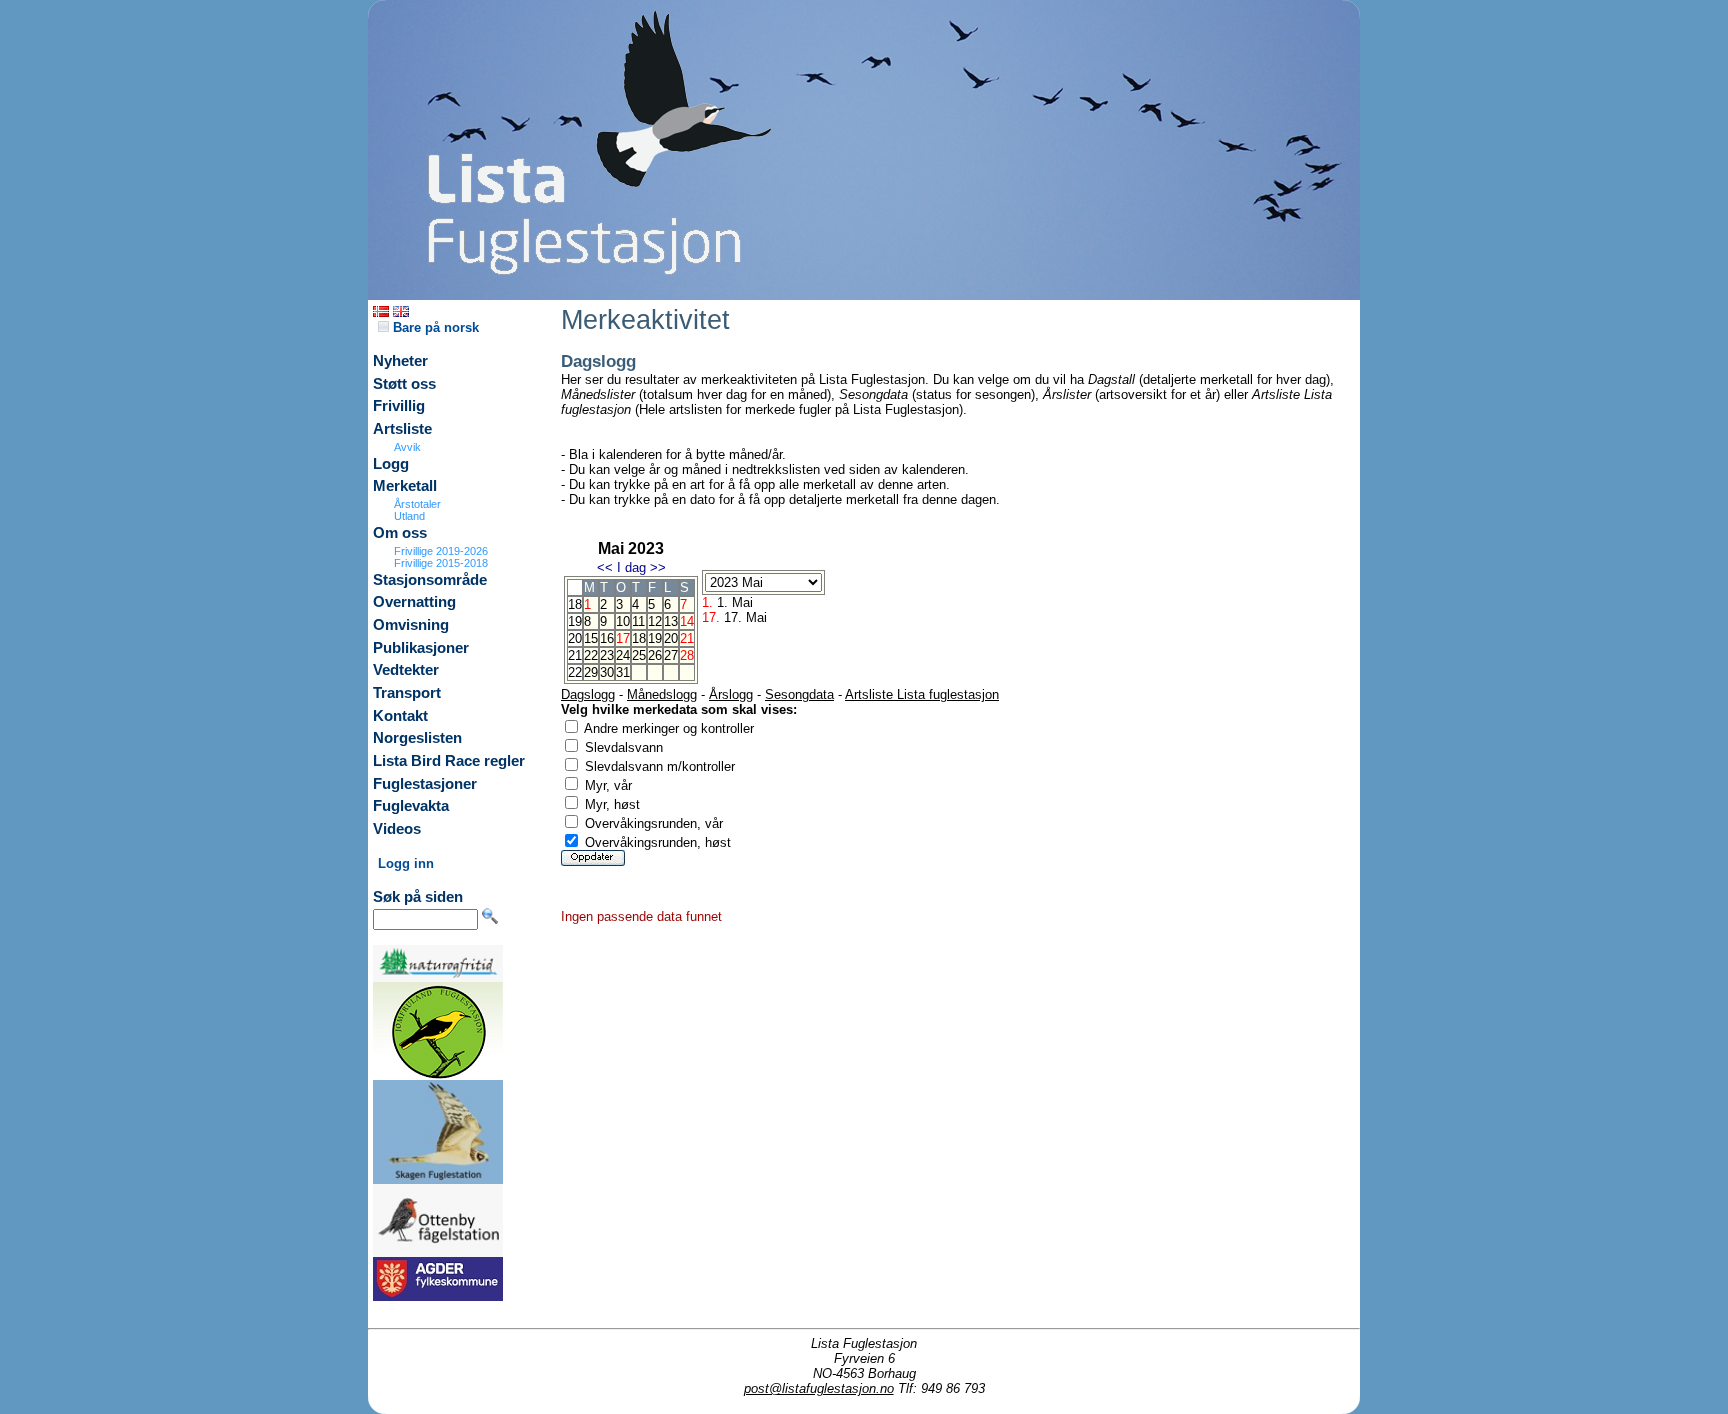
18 (639, 638)
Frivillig (399, 406)
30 (607, 672)
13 (671, 621)
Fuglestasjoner (425, 784)
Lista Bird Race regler (449, 761)
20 (671, 638)
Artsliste (402, 429)
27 (671, 655)
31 (623, 672)
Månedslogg (662, 694)
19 (655, 638)
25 (639, 655)
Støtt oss (404, 384)
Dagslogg (588, 694)
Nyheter (400, 361)
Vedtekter (406, 670)
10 (623, 621)
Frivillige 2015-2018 (441, 563)
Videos (397, 829)
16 (607, 638)
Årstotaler (417, 504)
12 (655, 621)
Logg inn (406, 863)
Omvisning (411, 625)
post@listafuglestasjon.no (819, 1388)
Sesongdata (799, 694)
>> (658, 567)
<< (605, 567)
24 (623, 655)
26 (655, 655)
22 (591, 655)
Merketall (405, 486)
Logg (391, 464)
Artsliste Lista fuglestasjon (922, 694)
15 (591, 638)
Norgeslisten (417, 738)
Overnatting (414, 602)
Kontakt (400, 716)
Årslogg (731, 694)
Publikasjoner (421, 648)
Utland (409, 516)
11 (638, 621)
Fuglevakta (411, 806)
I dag (631, 567)
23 (607, 655)
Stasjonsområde (430, 580)
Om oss (400, 533)
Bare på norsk (434, 327)
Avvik (407, 447)
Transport (407, 693)
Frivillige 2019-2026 (441, 551)
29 (591, 672)
